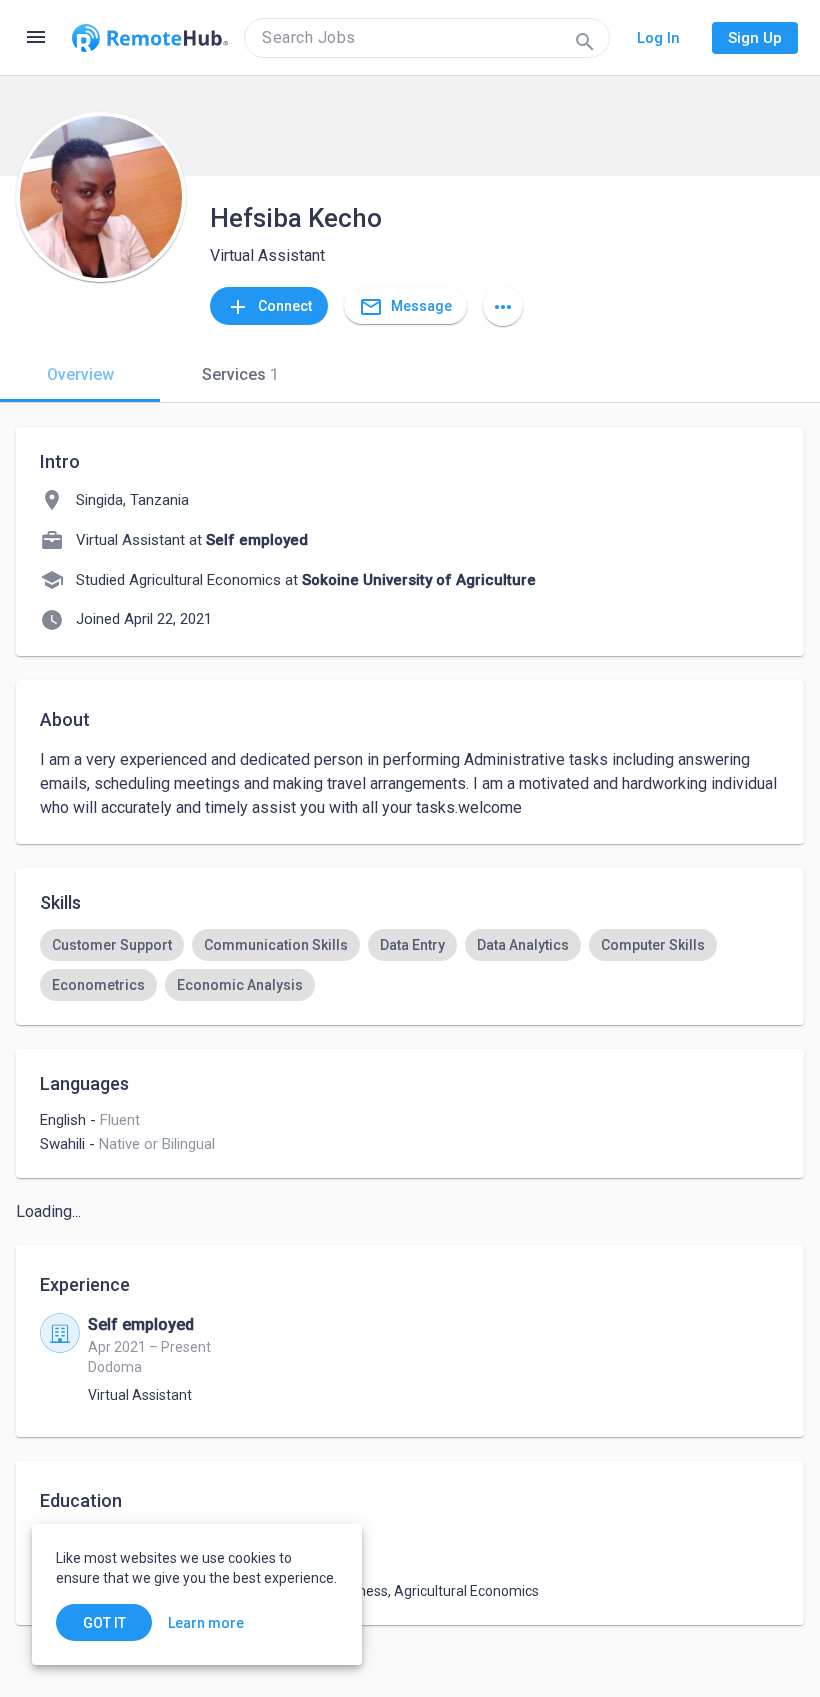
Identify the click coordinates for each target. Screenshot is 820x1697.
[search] (427, 38)
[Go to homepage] (150, 38)
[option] (112, 945)
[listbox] (410, 965)
